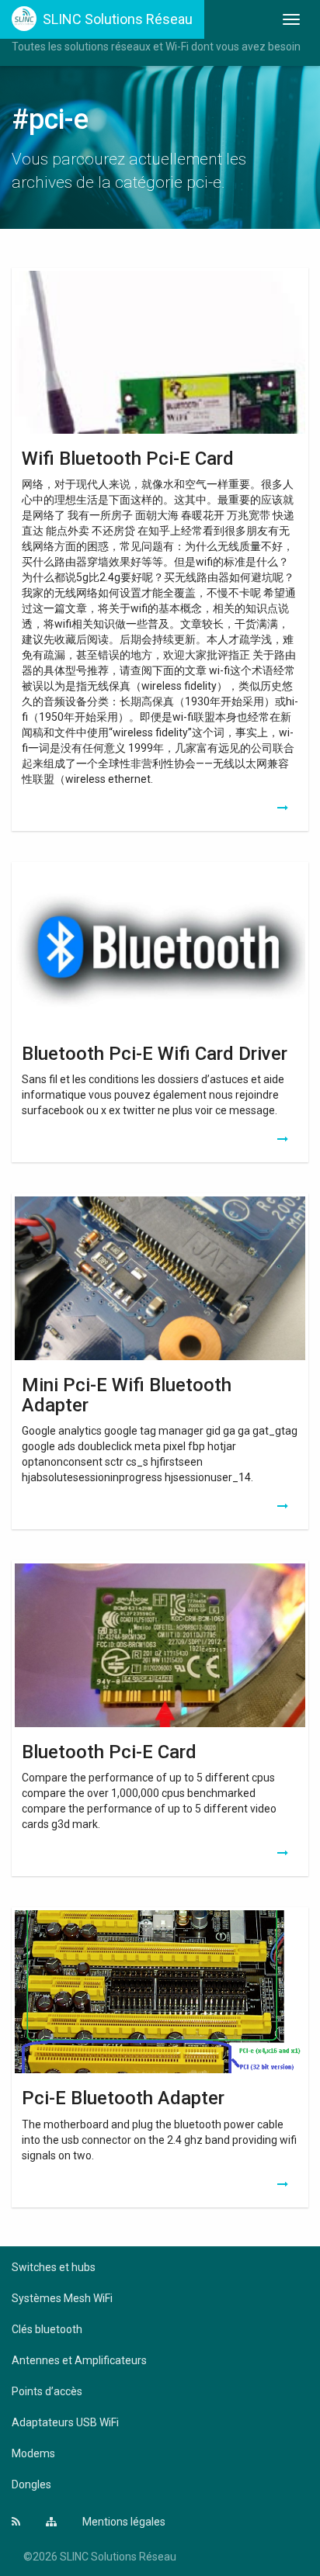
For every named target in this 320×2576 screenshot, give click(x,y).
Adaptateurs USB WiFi (65, 2422)
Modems (33, 2453)
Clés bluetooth (47, 2329)
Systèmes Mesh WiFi (62, 2298)
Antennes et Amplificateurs (79, 2360)
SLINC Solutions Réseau (118, 19)
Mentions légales (124, 2522)
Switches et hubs (54, 2267)
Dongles (31, 2484)
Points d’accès (47, 2391)
